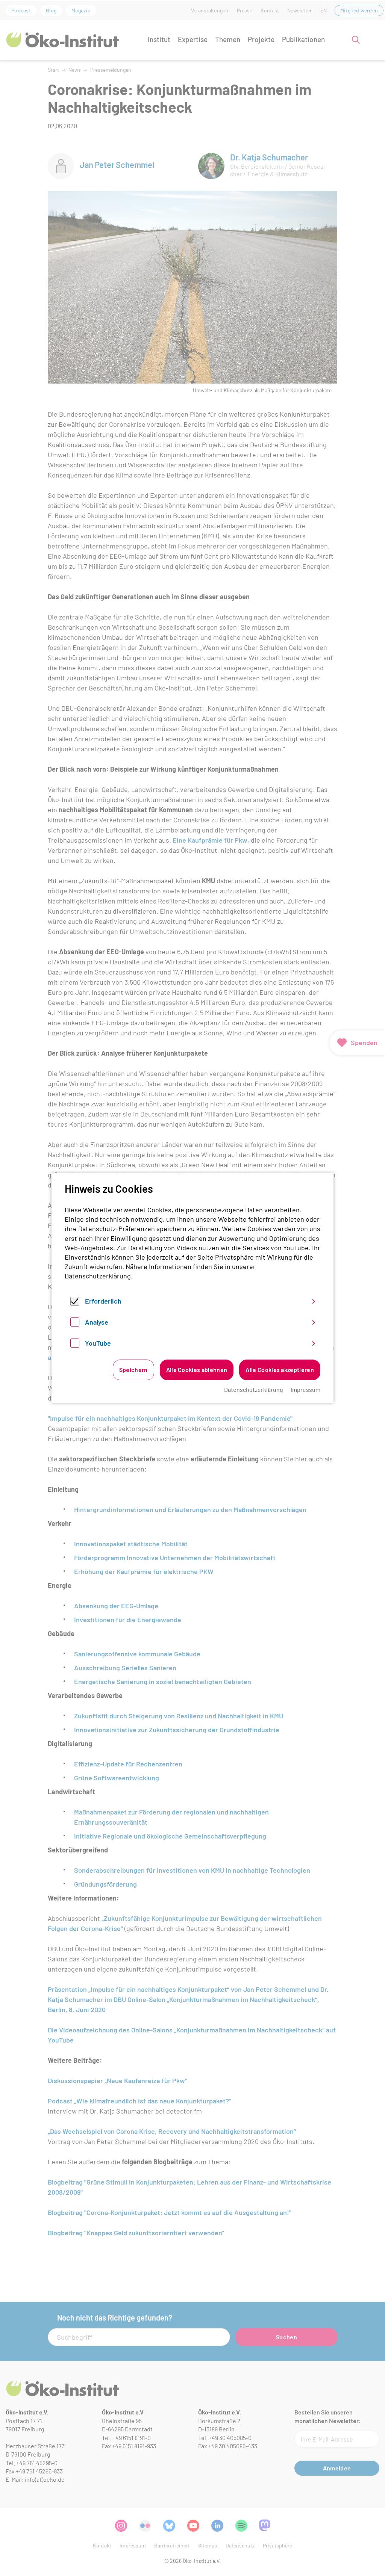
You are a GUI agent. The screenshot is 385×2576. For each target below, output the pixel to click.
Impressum (305, 1389)
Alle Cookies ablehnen (197, 1370)
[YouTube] (75, 1345)
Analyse (97, 1322)
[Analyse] (75, 1324)
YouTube (98, 1343)
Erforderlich (103, 1301)
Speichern (133, 1370)
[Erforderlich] (75, 1303)
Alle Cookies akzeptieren (280, 1370)
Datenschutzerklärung (98, 1276)
